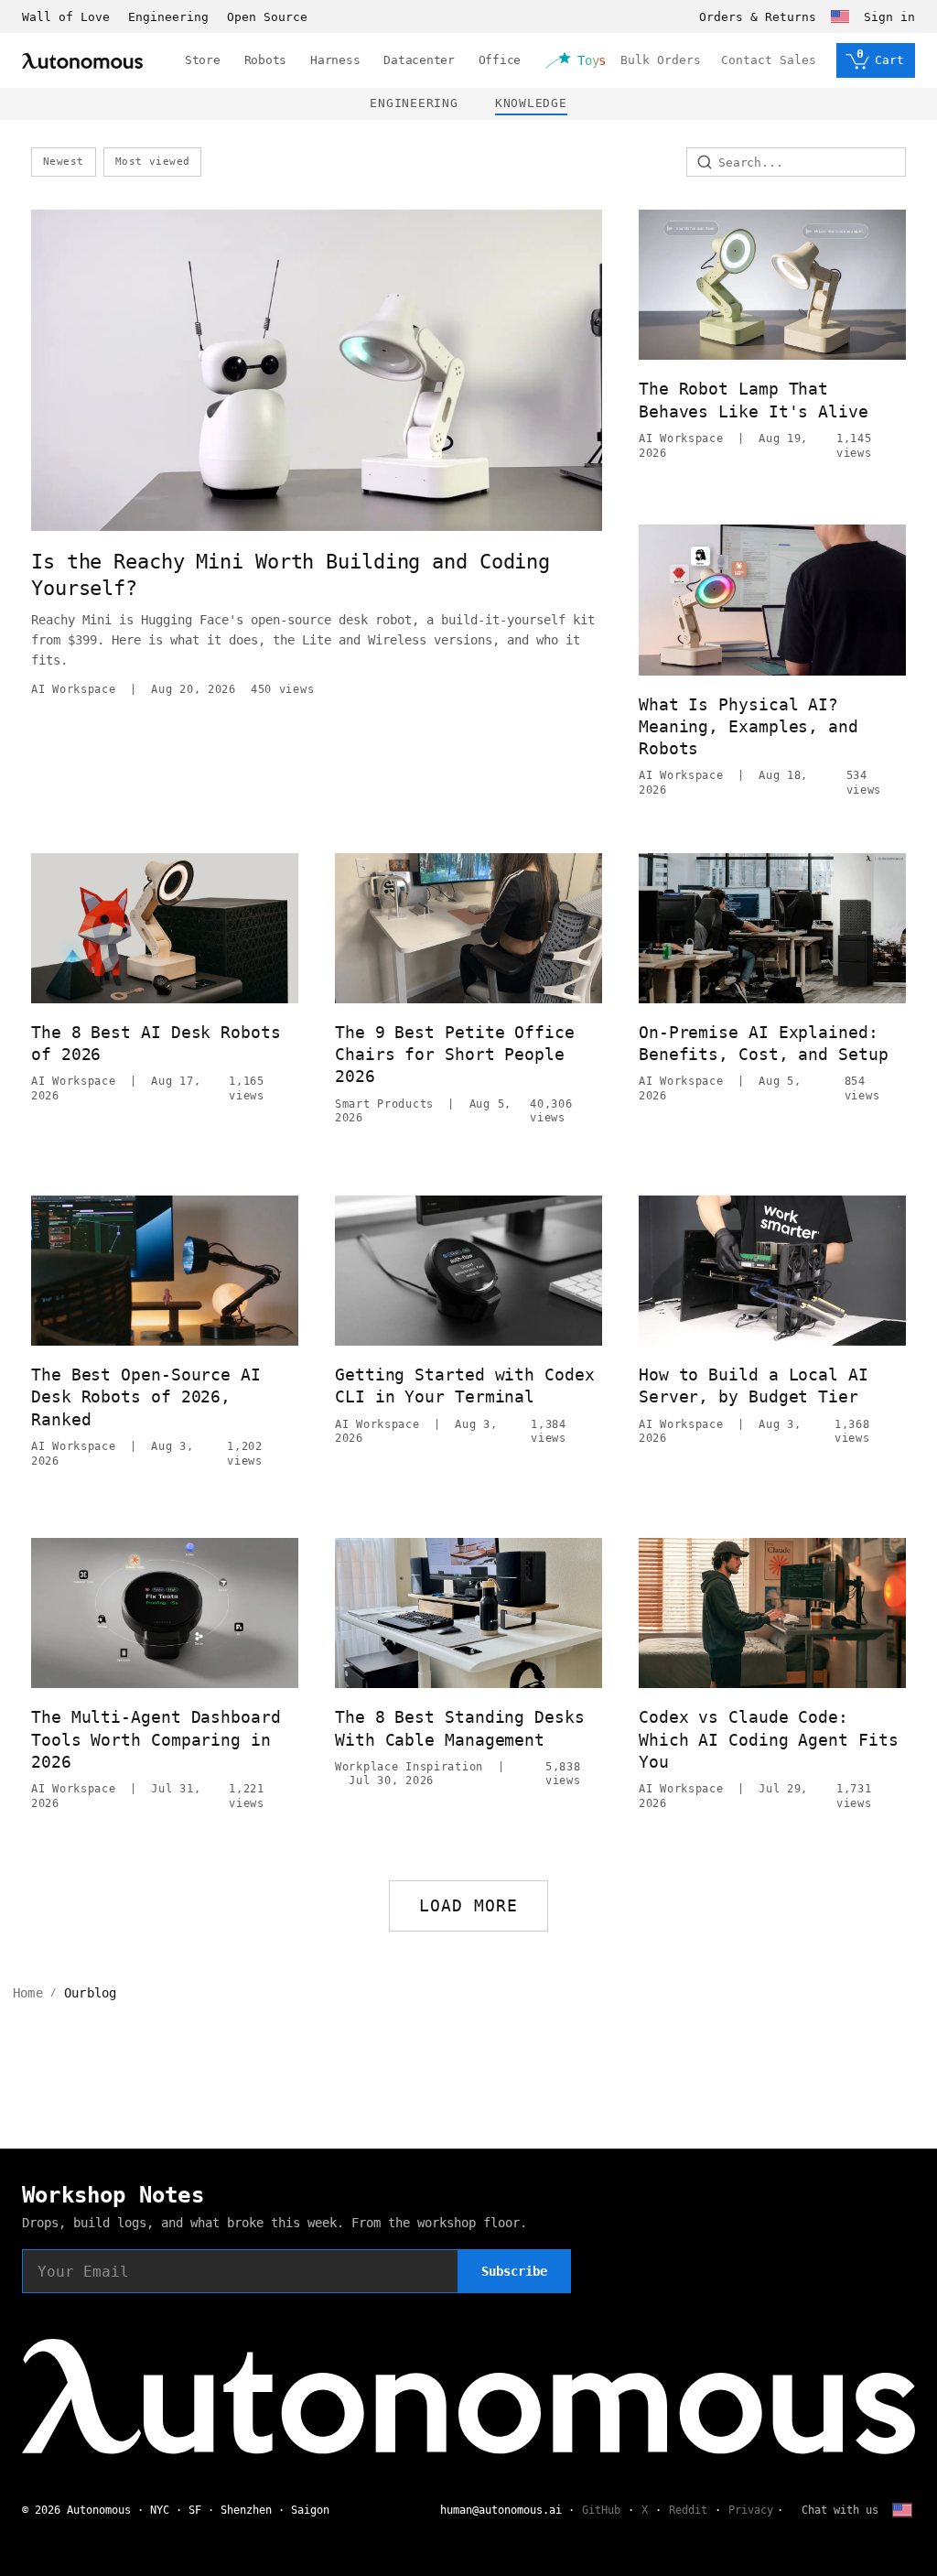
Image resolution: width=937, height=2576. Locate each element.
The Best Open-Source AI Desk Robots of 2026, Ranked (146, 1397)
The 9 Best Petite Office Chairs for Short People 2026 (455, 1055)
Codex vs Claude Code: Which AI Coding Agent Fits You (769, 1739)
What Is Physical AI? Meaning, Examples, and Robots (749, 727)
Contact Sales (769, 60)
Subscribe (514, 2271)
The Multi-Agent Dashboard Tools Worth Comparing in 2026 (156, 1739)
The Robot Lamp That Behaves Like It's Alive (754, 400)
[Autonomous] (82, 61)
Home (28, 1993)
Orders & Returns (758, 17)
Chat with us (840, 2510)
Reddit (688, 2510)
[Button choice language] (840, 16)
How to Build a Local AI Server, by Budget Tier (754, 1385)
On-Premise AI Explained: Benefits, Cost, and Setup (764, 1043)
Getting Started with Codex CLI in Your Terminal (465, 1385)
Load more (469, 1905)
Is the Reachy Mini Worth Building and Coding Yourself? (291, 575)
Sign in (889, 17)
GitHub (601, 2510)
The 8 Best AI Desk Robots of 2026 (156, 1043)
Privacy (751, 2510)
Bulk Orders (661, 60)
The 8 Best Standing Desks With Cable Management (460, 1728)
